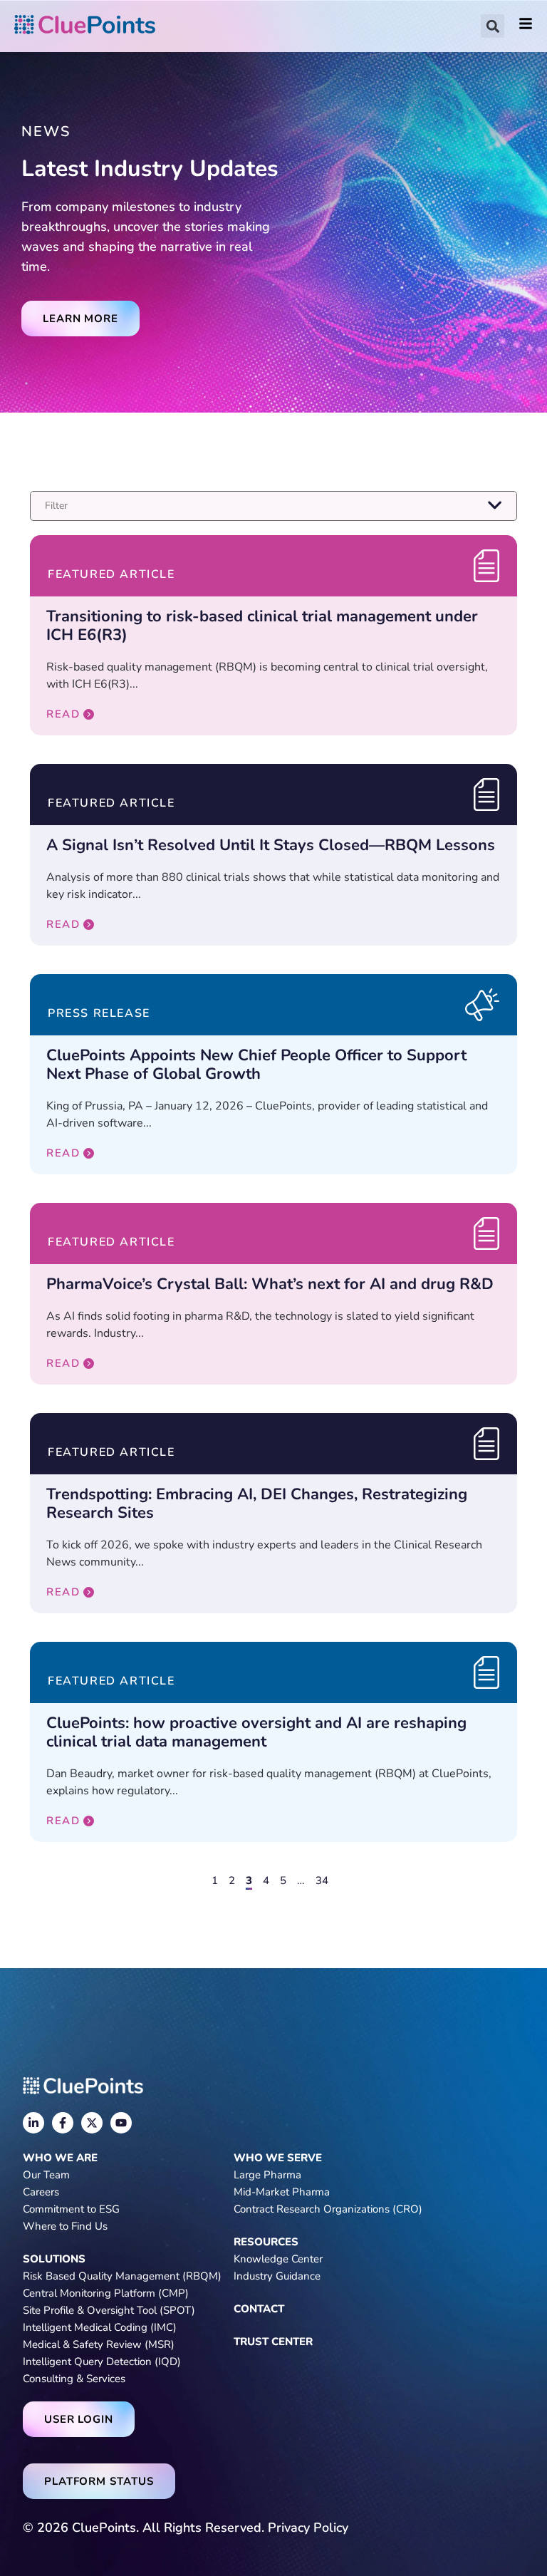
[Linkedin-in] (33, 2123)
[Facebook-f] (63, 2123)
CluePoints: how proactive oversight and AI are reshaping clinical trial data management (256, 1732)
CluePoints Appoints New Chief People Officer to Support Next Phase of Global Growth (256, 1065)
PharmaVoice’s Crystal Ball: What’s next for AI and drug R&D (270, 1284)
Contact (259, 2309)
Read (63, 714)
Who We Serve (278, 2158)
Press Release (99, 1013)
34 (322, 1881)
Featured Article (111, 574)
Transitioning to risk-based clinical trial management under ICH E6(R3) (262, 626)
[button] (493, 26)
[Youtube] (121, 2123)
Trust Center (273, 2342)
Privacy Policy (308, 2528)
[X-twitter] (92, 2123)
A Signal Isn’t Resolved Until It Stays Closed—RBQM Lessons (271, 845)
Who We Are (60, 2158)
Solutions (54, 2259)
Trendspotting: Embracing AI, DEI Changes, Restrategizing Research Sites (257, 1504)
